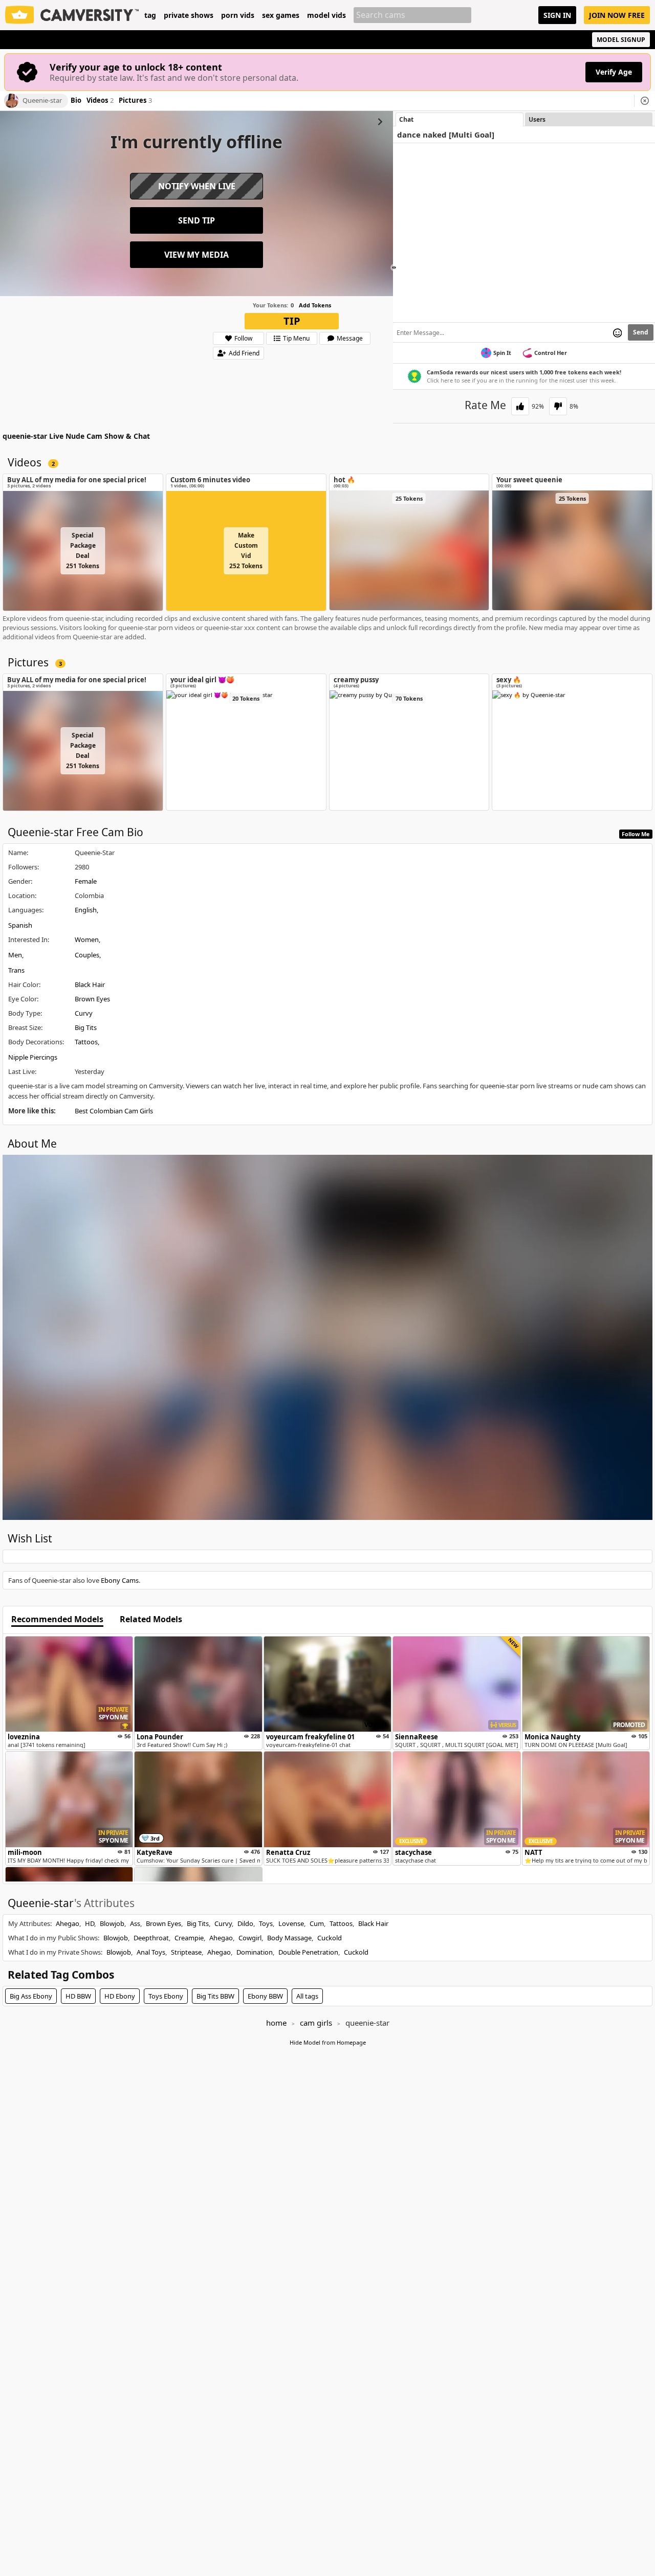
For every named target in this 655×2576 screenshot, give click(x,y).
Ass (135, 1923)
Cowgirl (250, 1938)
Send (641, 332)
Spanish (20, 925)
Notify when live (197, 186)
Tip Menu (296, 338)
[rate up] (520, 406)
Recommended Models (57, 1620)
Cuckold (330, 1938)
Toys (266, 1923)
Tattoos (86, 1042)
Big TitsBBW (215, 1996)
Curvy (84, 1013)
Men (15, 955)
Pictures (135, 101)
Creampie (189, 1938)
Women (87, 939)
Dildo (245, 1923)
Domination (255, 1952)
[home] (72, 15)
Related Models (151, 1620)
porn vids (238, 15)
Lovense (291, 1923)
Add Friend (244, 353)
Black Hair (90, 984)
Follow (243, 338)
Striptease (186, 1952)
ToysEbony (166, 1996)
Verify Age (614, 72)
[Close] (645, 101)
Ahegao (68, 1923)
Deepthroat (151, 1938)
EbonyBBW (265, 1996)
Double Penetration (308, 1952)
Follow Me (636, 834)
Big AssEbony (31, 1996)
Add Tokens (315, 305)
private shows (189, 15)
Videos (100, 101)
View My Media (196, 255)
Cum (317, 1923)
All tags (307, 1996)
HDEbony (120, 1996)
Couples (87, 955)
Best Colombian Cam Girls (114, 1111)
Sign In (557, 15)
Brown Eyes (92, 999)
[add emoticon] (617, 332)
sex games (281, 15)
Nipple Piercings (33, 1057)
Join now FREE (617, 15)
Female (86, 881)
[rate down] (558, 406)
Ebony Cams (120, 1580)
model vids (326, 15)
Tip (292, 321)
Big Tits (86, 1027)
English (86, 910)
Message (350, 338)
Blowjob (112, 1923)
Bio (76, 101)
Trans (16, 970)
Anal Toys (151, 1952)
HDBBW (78, 1996)
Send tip (196, 220)
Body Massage (289, 1938)
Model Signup (621, 40)
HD (90, 1923)
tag (150, 15)
